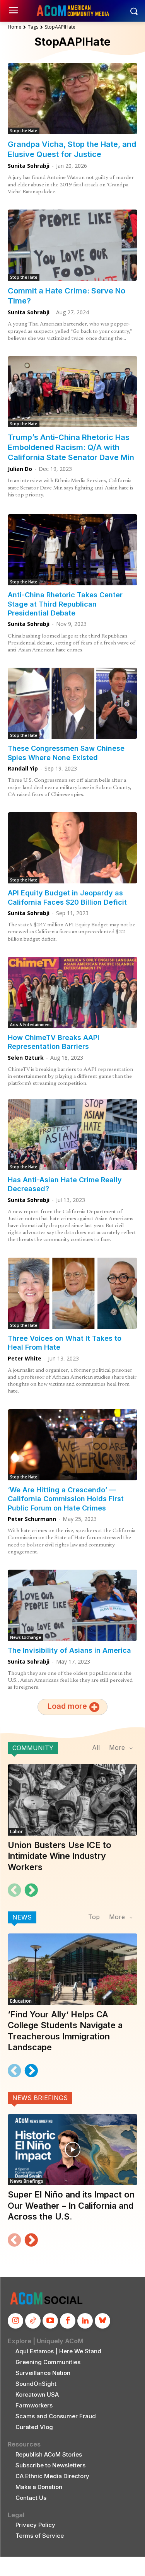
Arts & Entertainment (31, 1025)
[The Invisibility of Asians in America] (72, 1605)
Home (14, 27)
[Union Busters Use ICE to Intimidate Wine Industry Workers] (72, 1800)
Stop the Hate (24, 131)
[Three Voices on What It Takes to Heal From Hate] (72, 1293)
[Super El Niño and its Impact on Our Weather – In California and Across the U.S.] (72, 2150)
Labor (16, 1832)
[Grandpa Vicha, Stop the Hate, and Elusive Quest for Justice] (72, 99)
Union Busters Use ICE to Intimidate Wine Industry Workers (60, 1856)
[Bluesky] (102, 2321)
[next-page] (31, 1890)
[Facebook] (68, 2321)
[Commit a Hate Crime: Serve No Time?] (72, 245)
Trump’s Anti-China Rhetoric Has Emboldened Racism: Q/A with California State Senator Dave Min (71, 447)
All (96, 1747)
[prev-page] (14, 1890)
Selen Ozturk (26, 1058)
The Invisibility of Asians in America (69, 1650)
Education (21, 2001)
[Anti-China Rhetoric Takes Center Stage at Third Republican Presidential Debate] (72, 550)
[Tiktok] (33, 2321)
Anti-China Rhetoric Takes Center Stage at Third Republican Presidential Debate (65, 604)
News (22, 1917)
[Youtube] (50, 2321)
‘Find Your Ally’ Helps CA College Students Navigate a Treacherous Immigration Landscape (65, 2031)
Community (33, 1748)
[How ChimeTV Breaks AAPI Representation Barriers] (72, 992)
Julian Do (20, 469)
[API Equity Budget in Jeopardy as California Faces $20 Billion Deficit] (72, 848)
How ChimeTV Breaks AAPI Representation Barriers (54, 1042)
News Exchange (26, 1637)
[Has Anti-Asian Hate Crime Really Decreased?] (72, 1135)
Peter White (25, 1358)
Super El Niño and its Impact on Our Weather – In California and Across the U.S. (71, 2205)
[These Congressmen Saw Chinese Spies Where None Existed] (72, 703)
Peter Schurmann (32, 1519)
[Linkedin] (85, 2321)
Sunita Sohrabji (29, 166)
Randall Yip (23, 768)
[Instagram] (15, 2321)
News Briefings (40, 2098)
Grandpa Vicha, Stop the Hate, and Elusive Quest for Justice (72, 149)
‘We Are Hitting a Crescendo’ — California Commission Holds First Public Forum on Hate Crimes (66, 1499)
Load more (67, 1707)
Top (94, 1917)
